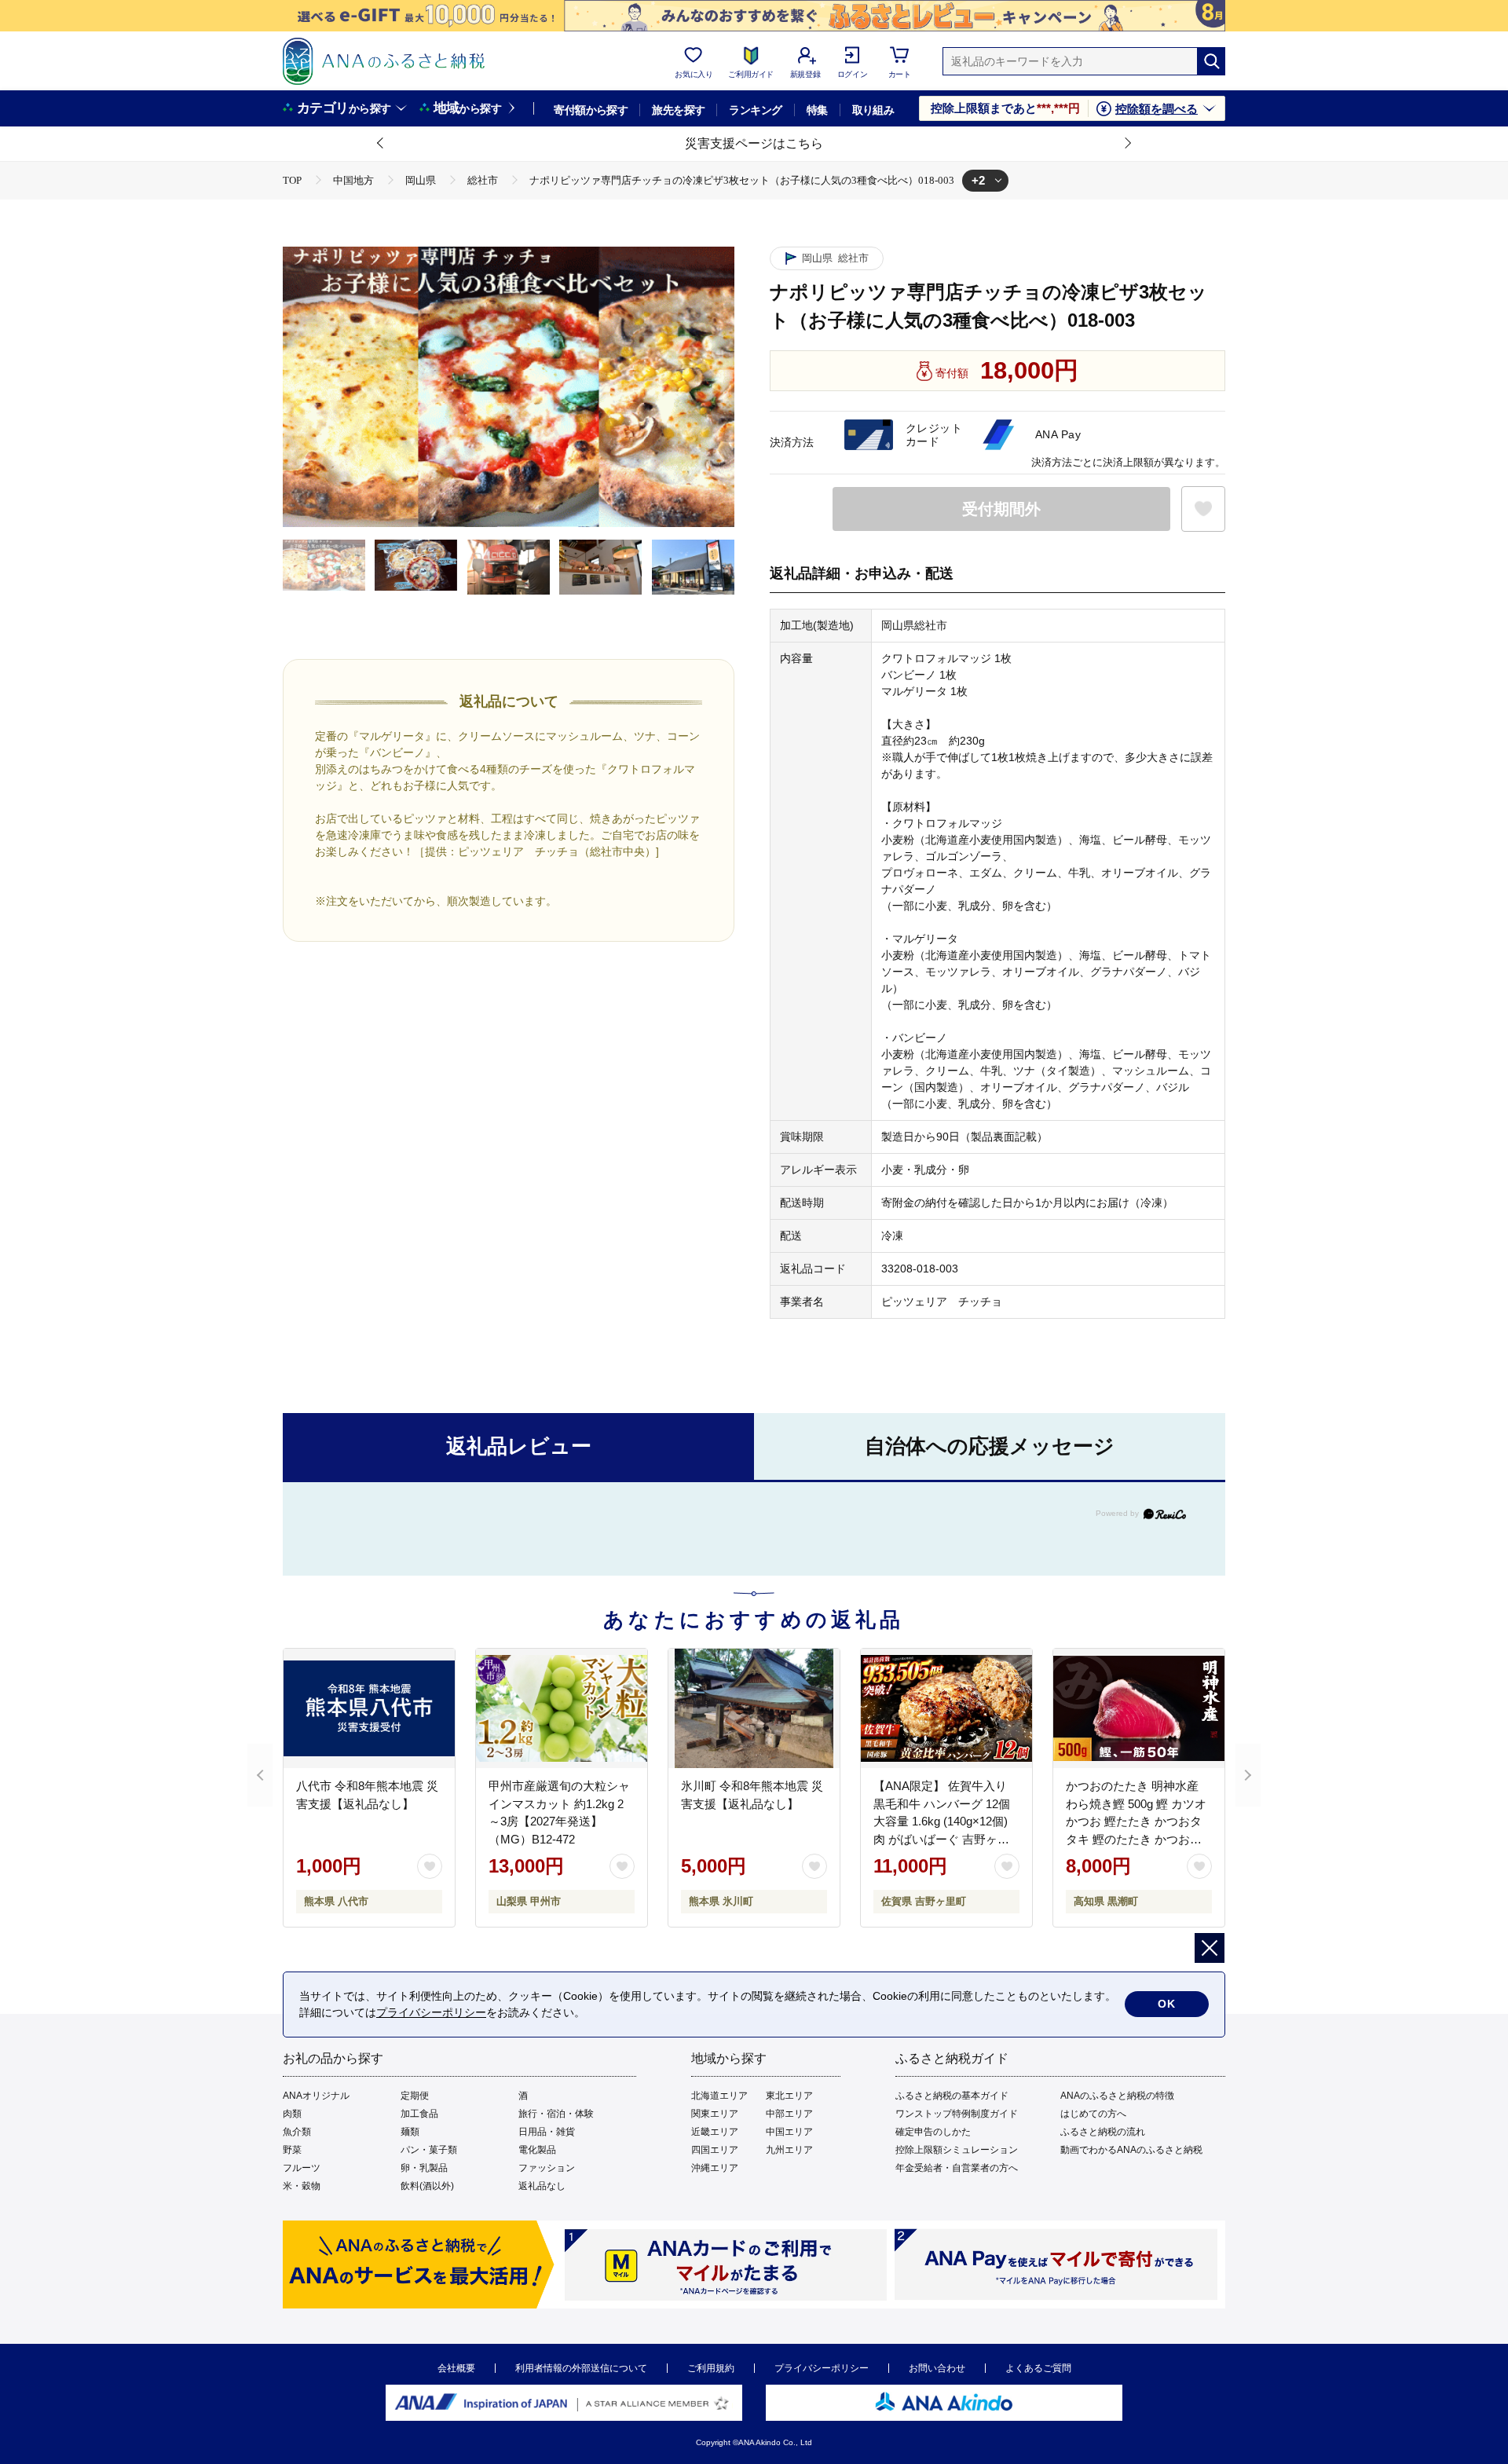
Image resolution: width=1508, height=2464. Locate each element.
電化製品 (537, 2150)
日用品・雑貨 (547, 2132)
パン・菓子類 (429, 2150)
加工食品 (419, 2114)
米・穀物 (302, 2186)
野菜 (292, 2150)
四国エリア (715, 2150)
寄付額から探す (591, 110)
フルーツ (302, 2168)
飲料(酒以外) (427, 2186)
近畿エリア (715, 2132)
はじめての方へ (1093, 2114)
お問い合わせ (937, 2368)
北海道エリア (719, 2096)
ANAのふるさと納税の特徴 (1117, 2096)
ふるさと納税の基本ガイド (952, 2096)
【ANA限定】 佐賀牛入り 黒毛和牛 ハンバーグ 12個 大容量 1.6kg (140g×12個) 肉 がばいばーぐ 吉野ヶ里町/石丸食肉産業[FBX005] (942, 1821)
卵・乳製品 (424, 2168)
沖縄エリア (715, 2168)
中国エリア (789, 2132)
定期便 (415, 2096)
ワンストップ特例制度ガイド (957, 2114)
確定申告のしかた (933, 2132)
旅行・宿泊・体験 (556, 2114)
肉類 (292, 2114)
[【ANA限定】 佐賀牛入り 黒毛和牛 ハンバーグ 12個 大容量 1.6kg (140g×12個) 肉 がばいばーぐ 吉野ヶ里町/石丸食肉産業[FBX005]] (946, 1708)
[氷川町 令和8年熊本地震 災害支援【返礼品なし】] (754, 1708)
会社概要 (456, 2368)
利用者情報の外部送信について (581, 2368)
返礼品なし (542, 2186)
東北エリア (789, 2096)
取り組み (873, 110)
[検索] (1211, 61)
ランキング (755, 110)
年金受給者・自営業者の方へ (957, 2168)
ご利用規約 (711, 2368)
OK (1167, 2004)
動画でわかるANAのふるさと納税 (1131, 2150)
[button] (381, 144)
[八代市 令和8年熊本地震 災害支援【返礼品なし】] (369, 1708)
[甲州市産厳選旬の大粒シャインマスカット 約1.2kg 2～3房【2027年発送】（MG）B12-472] (562, 1708)
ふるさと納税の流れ (1103, 2132)
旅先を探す (678, 110)
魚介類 (297, 2132)
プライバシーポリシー (822, 2368)
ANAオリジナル (316, 2096)
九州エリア (789, 2150)
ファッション (547, 2168)
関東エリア (715, 2114)
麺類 (410, 2132)
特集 (817, 110)
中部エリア (789, 2114)
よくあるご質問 (1038, 2368)
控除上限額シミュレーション (957, 2150)
